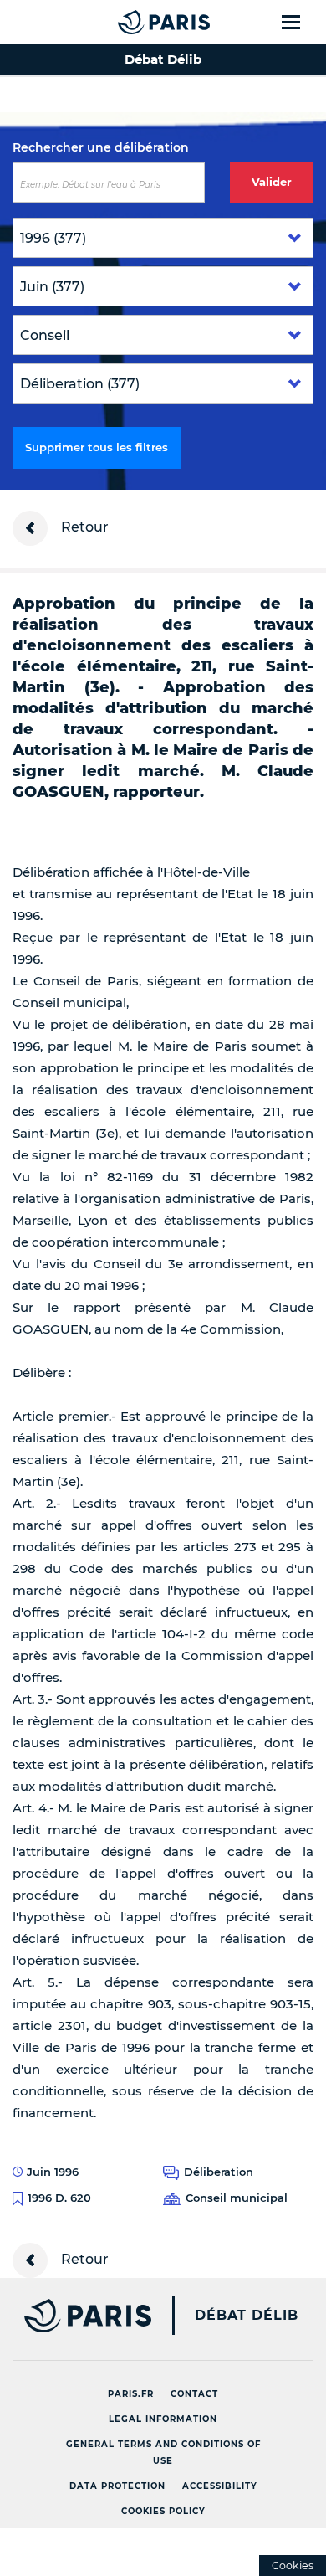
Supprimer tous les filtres (97, 447)
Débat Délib (247, 2316)
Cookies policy (163, 2511)
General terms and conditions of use (163, 2453)
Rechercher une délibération (101, 147)
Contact (194, 2394)
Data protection (117, 2486)
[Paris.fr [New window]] (76, 2316)
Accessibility (220, 2486)
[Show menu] (301, 22)
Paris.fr (131, 2394)
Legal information (163, 2419)
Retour (83, 527)
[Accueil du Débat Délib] (130, 22)
